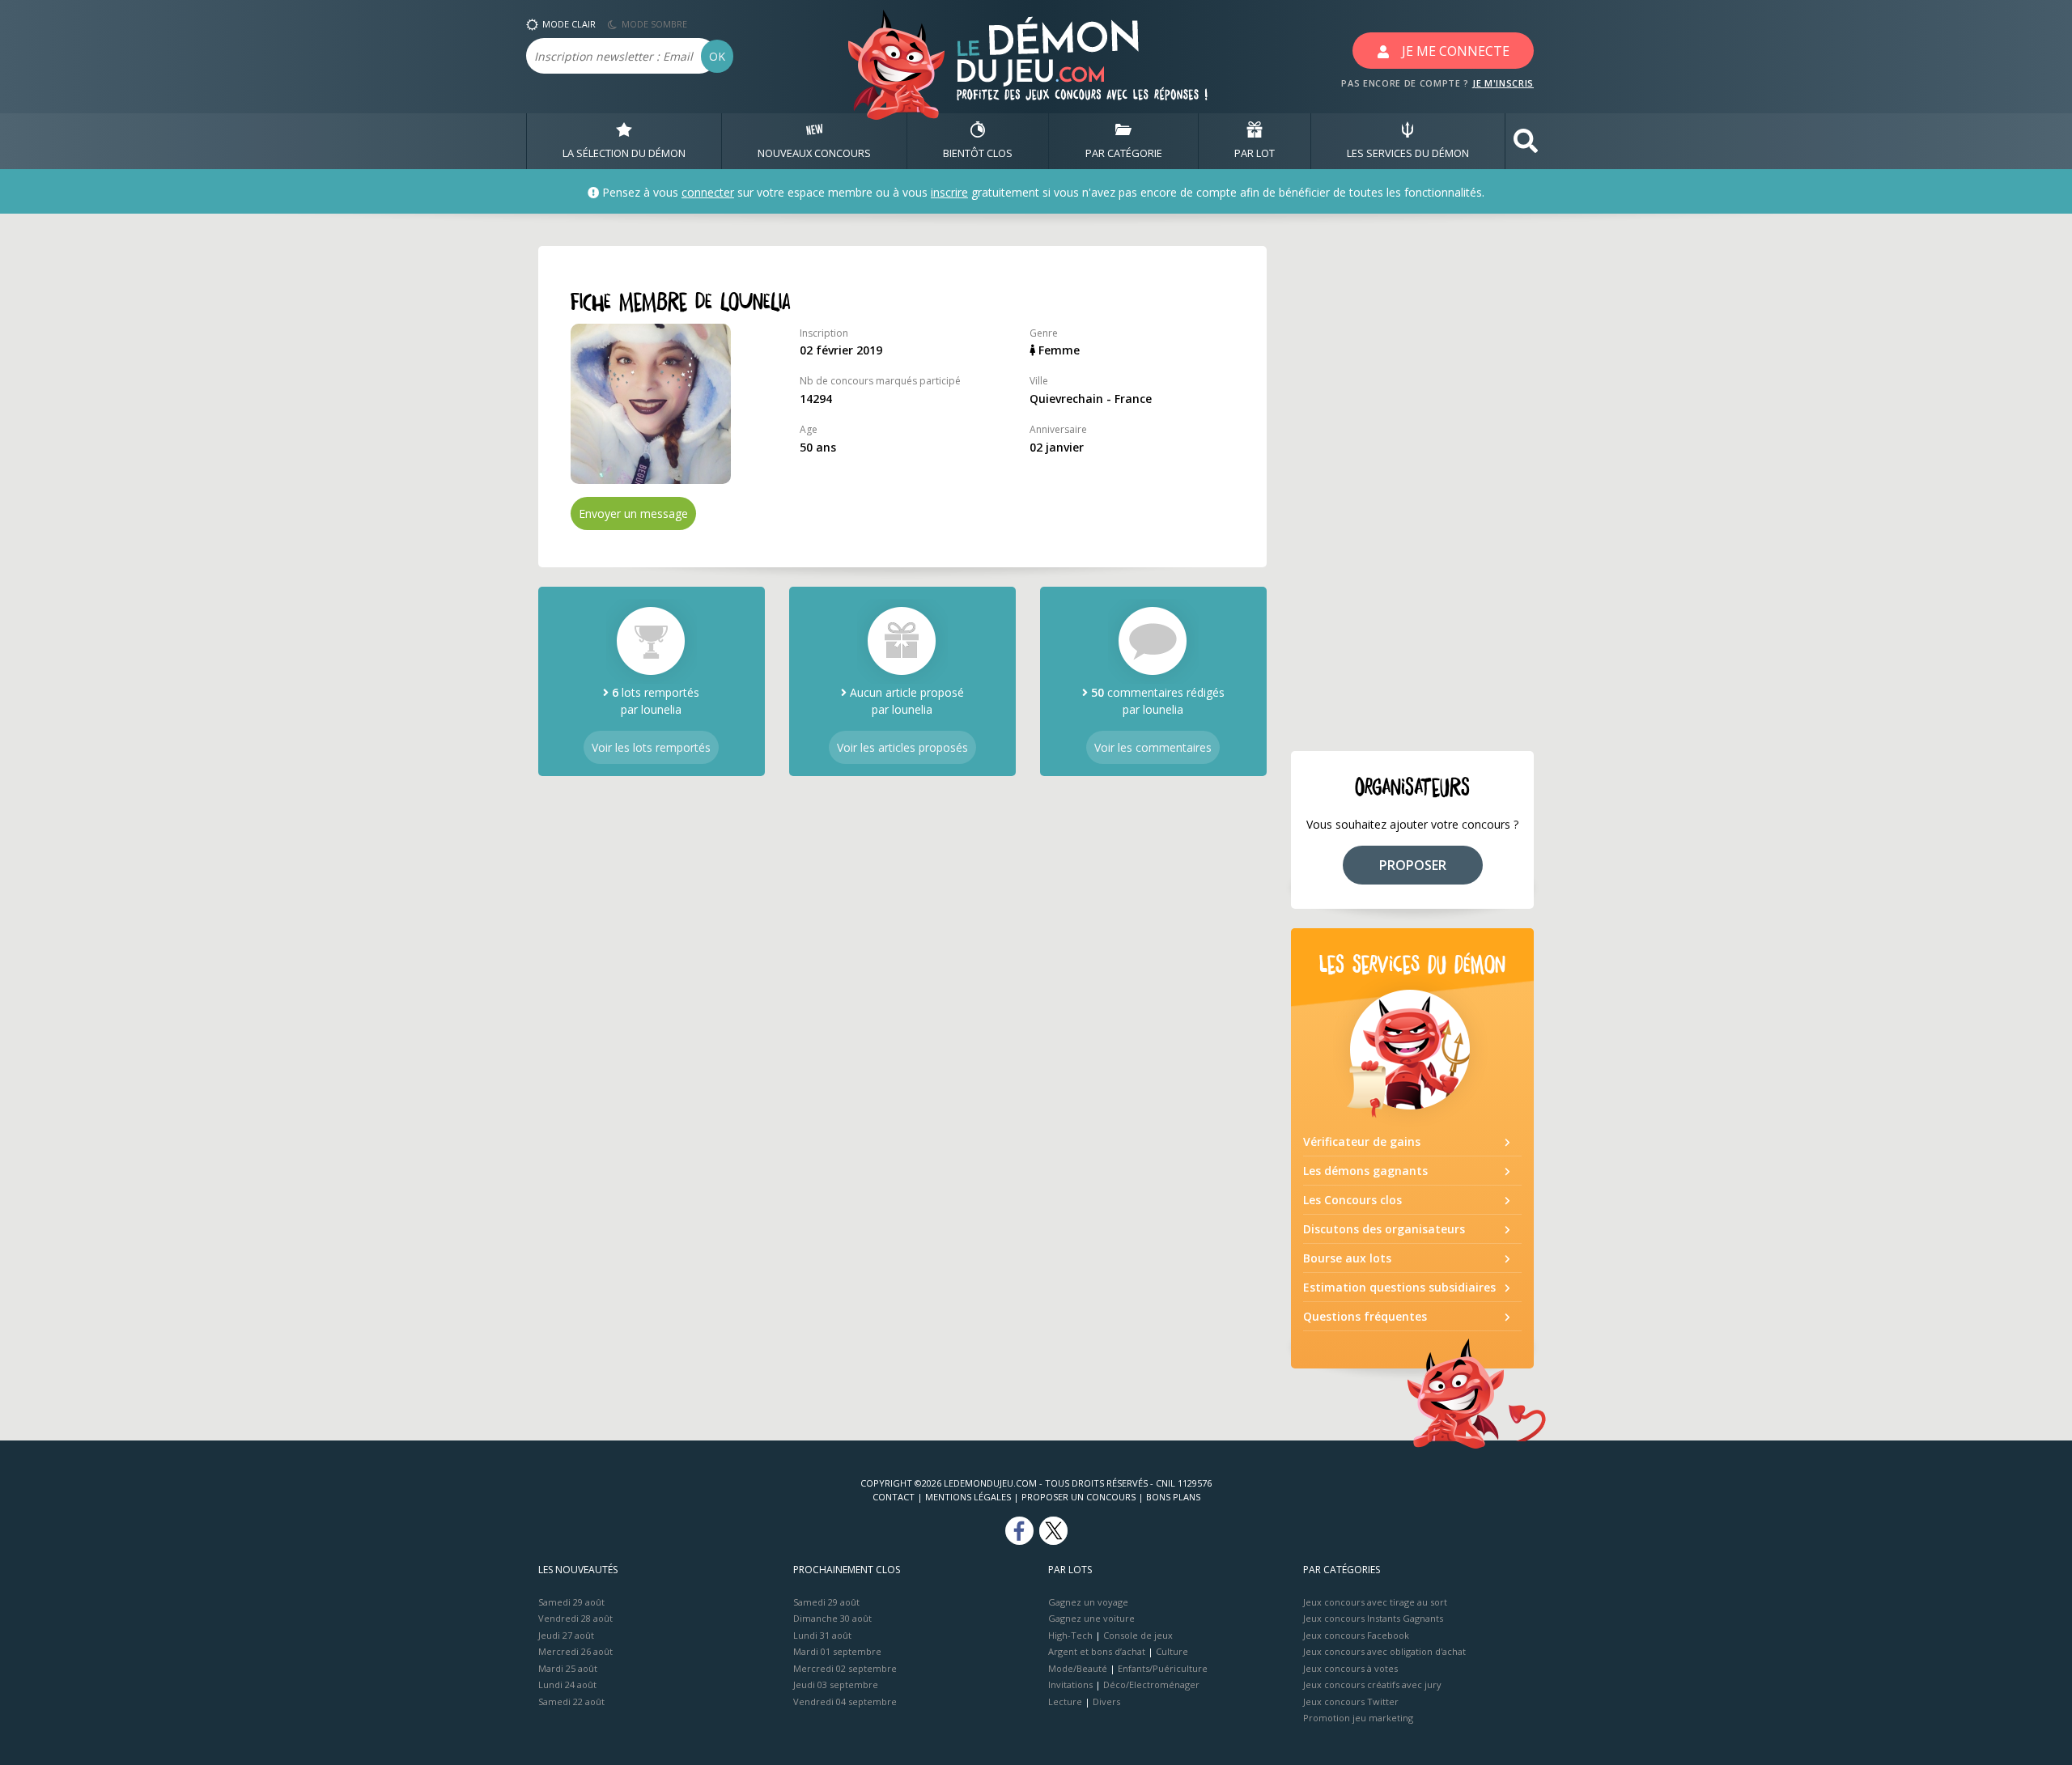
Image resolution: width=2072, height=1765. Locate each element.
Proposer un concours (1078, 1497)
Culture (1172, 1651)
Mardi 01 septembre (837, 1651)
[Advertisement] (1412, 489)
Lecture (1065, 1701)
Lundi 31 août (822, 1635)
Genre (1044, 333)
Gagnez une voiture (1091, 1618)
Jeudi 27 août (566, 1635)
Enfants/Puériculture (1163, 1668)
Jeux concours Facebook (1356, 1635)
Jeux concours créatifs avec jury (1372, 1684)
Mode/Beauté (1078, 1668)
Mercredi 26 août (575, 1651)
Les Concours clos (1352, 1200)
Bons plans (1173, 1497)
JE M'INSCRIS (1503, 83)
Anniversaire (1058, 429)
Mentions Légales (968, 1497)
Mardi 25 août (568, 1668)
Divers (1106, 1701)
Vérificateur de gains (1362, 1141)
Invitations (1070, 1684)
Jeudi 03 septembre (836, 1684)
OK (717, 56)
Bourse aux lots (1347, 1258)
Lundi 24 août (567, 1684)
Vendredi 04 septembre (845, 1701)
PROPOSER (1413, 865)
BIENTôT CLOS (978, 153)
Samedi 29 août (571, 1602)
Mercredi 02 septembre (845, 1668)
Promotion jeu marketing (1358, 1718)
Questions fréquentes (1365, 1316)
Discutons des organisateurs (1384, 1229)
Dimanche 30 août (832, 1618)
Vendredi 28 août (575, 1618)
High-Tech (1070, 1635)
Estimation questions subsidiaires (1399, 1287)
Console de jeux (1138, 1635)
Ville (1039, 381)
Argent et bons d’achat (1097, 1651)
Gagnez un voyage (1088, 1602)
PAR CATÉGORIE (1124, 153)
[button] (1526, 141)
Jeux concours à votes (1350, 1668)
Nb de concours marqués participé (880, 381)
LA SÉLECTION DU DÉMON (624, 153)
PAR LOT (1255, 153)
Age (809, 429)
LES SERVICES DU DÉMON (1408, 153)
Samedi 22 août (571, 1701)
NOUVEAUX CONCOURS (814, 153)
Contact (894, 1497)
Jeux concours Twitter (1351, 1701)
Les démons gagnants (1365, 1171)
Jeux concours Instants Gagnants (1373, 1618)
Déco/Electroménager (1151, 1684)
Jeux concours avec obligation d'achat (1384, 1651)
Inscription (824, 333)
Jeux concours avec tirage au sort (1375, 1602)
